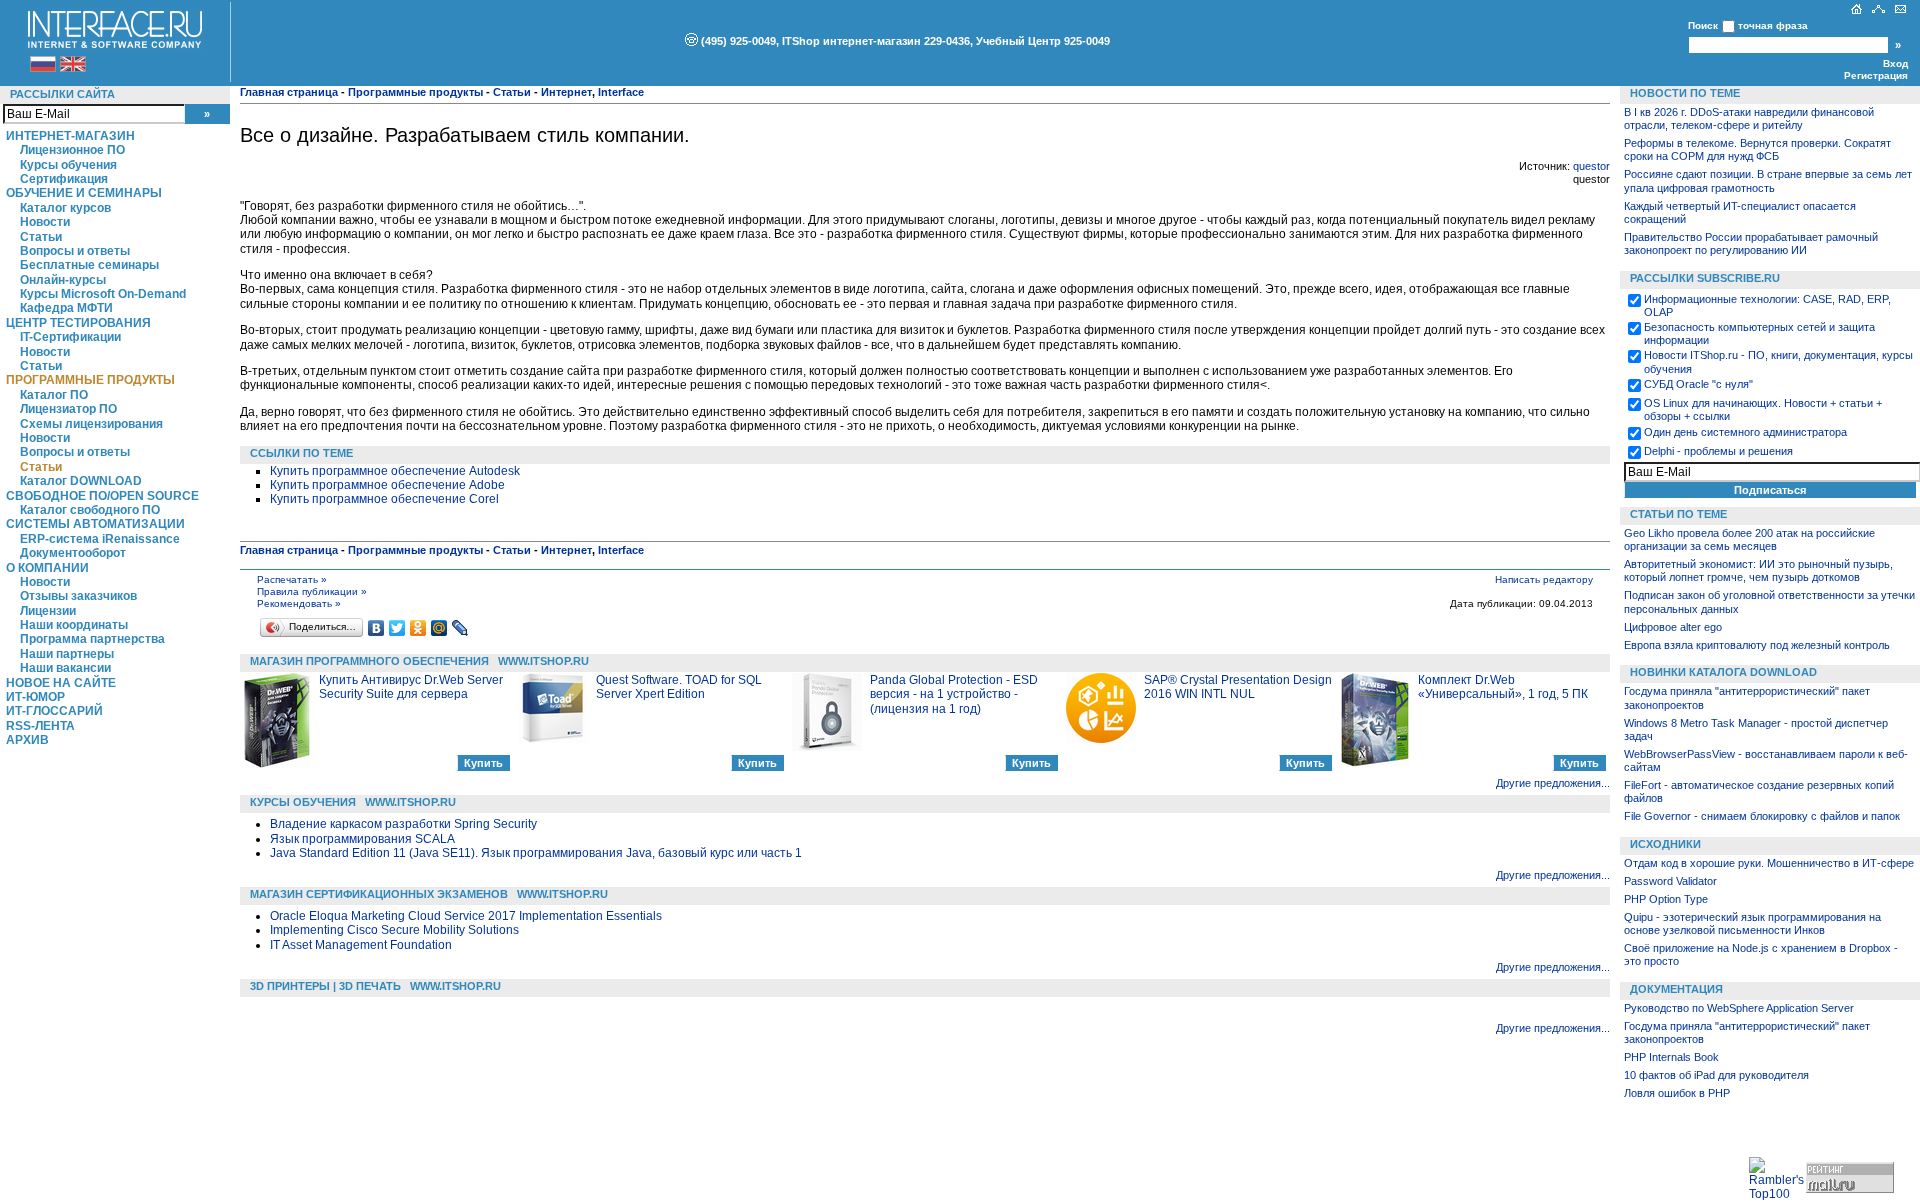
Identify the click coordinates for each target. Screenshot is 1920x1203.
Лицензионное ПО (72, 150)
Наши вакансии (65, 668)
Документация (1676, 989)
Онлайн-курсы (63, 280)
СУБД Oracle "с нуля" (1698, 384)
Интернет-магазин (70, 136)
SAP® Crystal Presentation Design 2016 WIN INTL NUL (1238, 687)
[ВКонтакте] (376, 628)
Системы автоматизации (95, 524)
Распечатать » (292, 579)
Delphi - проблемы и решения (1718, 451)
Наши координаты (74, 625)
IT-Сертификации (70, 337)
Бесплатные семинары (89, 265)
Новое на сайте (61, 683)
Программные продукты (90, 380)
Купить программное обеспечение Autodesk (395, 471)
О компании (47, 568)
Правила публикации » (312, 591)
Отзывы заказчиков (78, 596)
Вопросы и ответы (75, 251)
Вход (1895, 63)
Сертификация (64, 179)
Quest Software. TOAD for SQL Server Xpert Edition (679, 687)
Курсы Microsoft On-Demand (103, 294)
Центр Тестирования (78, 323)
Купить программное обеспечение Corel (384, 499)
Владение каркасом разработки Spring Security (403, 824)
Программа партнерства (92, 639)
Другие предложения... (1553, 783)
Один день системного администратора (1745, 432)
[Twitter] (397, 628)
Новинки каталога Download (1723, 672)
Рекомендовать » (299, 603)
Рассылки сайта (62, 94)
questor (1591, 166)
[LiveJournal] (460, 628)
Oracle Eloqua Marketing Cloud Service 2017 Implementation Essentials (466, 916)
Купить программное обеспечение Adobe (387, 485)
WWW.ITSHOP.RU (543, 661)
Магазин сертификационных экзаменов (379, 894)
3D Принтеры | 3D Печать (325, 986)
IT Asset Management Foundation (361, 945)
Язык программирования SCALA (362, 839)
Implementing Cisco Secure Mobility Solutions (394, 930)
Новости (45, 222)
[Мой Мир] (439, 628)
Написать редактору (1544, 579)
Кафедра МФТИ (66, 308)
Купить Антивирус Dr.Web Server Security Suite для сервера (411, 687)
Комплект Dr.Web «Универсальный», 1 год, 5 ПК (1503, 687)
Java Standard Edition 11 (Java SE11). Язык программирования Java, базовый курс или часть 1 (536, 853)
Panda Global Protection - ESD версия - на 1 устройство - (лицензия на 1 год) (954, 694)
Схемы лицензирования (91, 424)
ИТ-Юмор (35, 697)
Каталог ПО (54, 395)
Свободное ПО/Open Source (102, 496)
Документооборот (73, 553)
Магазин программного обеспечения (369, 661)
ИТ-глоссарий (54, 711)
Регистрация (1876, 75)
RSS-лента (40, 726)
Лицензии (48, 611)
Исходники (1665, 844)
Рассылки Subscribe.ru (1705, 278)
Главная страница (289, 92)
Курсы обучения (68, 165)
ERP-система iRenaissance (100, 539)
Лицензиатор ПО (68, 409)
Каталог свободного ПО (90, 510)
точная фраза (1773, 25)
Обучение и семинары (84, 193)
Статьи (41, 237)
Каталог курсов (65, 208)
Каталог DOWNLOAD (81, 481)
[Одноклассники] (418, 628)
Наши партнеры (67, 654)
